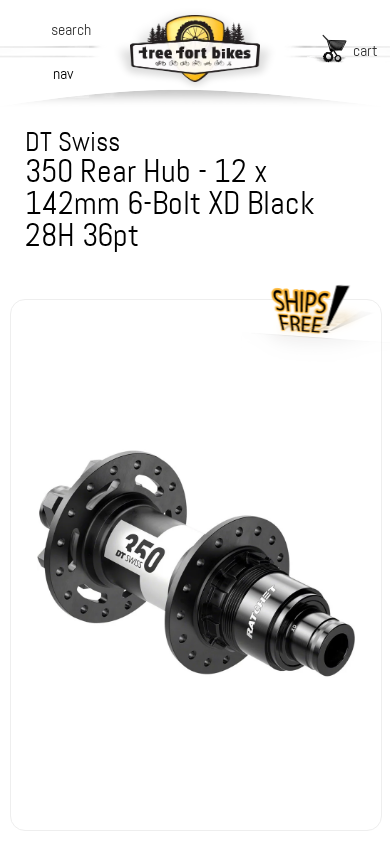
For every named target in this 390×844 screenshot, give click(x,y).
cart (365, 50)
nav (63, 73)
